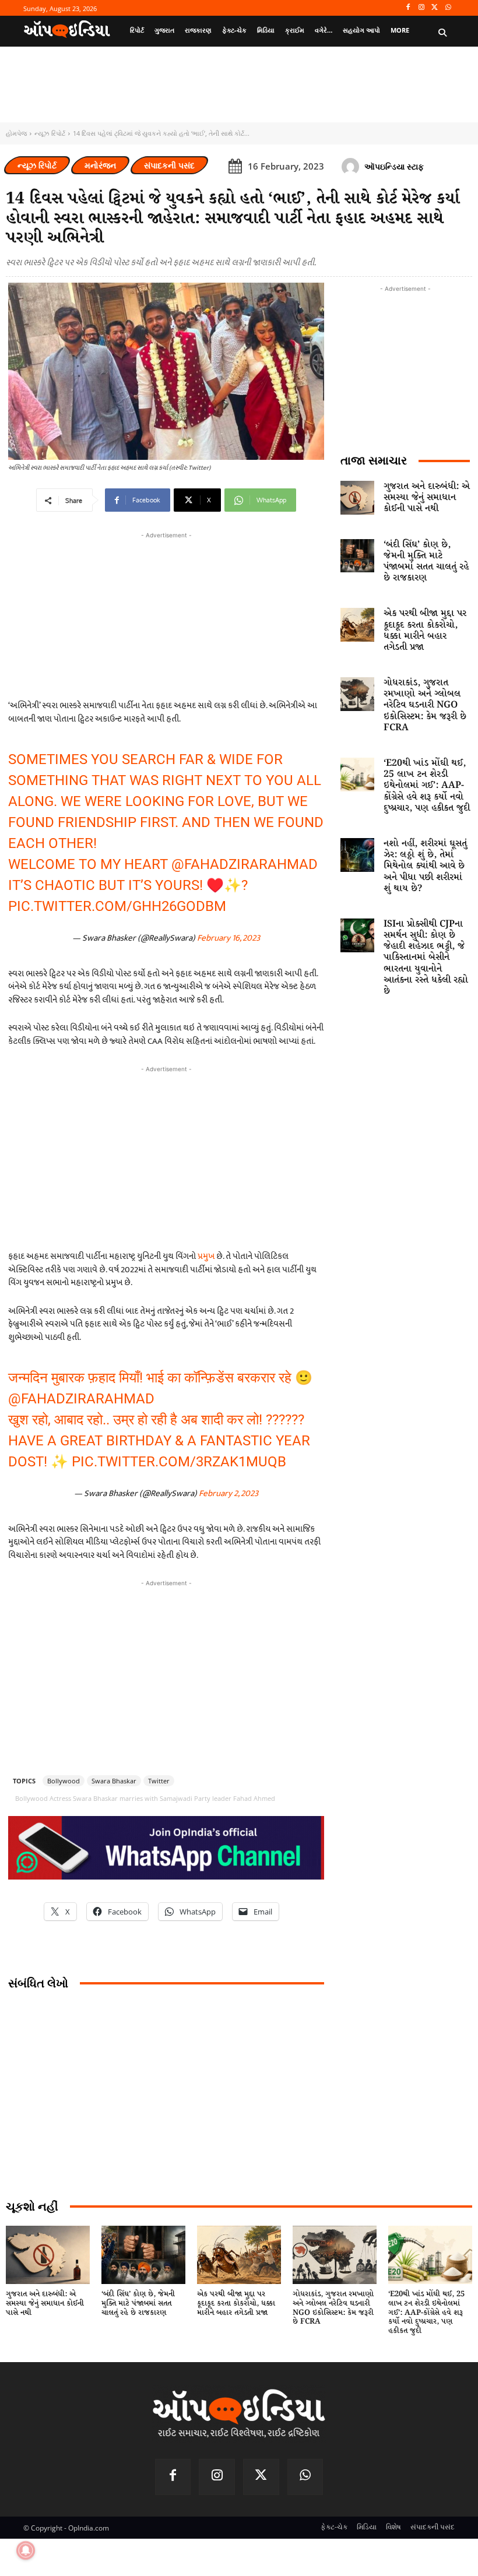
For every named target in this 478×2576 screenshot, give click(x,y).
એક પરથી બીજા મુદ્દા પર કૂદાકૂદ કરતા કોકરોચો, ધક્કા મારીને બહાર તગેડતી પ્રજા (425, 630)
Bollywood (64, 1781)
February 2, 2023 (229, 1493)
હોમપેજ (16, 133)
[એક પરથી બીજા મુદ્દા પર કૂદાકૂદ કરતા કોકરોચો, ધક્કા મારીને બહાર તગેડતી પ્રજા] (357, 625)
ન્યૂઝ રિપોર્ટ (50, 133)
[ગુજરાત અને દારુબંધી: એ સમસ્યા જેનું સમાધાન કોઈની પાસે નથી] (357, 498)
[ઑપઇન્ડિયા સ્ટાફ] (352, 167)
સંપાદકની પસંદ (169, 165)
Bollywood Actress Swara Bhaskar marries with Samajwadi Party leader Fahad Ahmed (145, 1798)
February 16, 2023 (229, 938)
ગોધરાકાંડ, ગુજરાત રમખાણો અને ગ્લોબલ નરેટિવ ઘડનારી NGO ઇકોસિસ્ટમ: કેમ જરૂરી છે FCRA (425, 705)
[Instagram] (422, 8)
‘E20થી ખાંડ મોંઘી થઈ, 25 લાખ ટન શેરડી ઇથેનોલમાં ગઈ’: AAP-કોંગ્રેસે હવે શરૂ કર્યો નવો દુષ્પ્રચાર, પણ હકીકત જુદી (427, 786)
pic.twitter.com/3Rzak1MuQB (179, 1462)
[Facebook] (408, 8)
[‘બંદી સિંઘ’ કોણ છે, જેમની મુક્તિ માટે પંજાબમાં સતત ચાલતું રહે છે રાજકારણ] (357, 556)
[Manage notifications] (26, 2550)
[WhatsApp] (448, 8)
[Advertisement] (166, 1157)
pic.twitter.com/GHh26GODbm (117, 906)
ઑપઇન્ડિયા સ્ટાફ (394, 166)
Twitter (159, 1781)
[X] (435, 8)
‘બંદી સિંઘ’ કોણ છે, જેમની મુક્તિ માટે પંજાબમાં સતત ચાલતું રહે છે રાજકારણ (426, 562)
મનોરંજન (100, 165)
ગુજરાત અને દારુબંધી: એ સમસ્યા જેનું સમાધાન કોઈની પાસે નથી (427, 497)
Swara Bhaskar (114, 1781)
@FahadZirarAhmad (245, 864)
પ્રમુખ (206, 1256)
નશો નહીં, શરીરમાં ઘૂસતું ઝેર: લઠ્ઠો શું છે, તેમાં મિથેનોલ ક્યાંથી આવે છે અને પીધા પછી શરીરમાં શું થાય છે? (425, 866)
